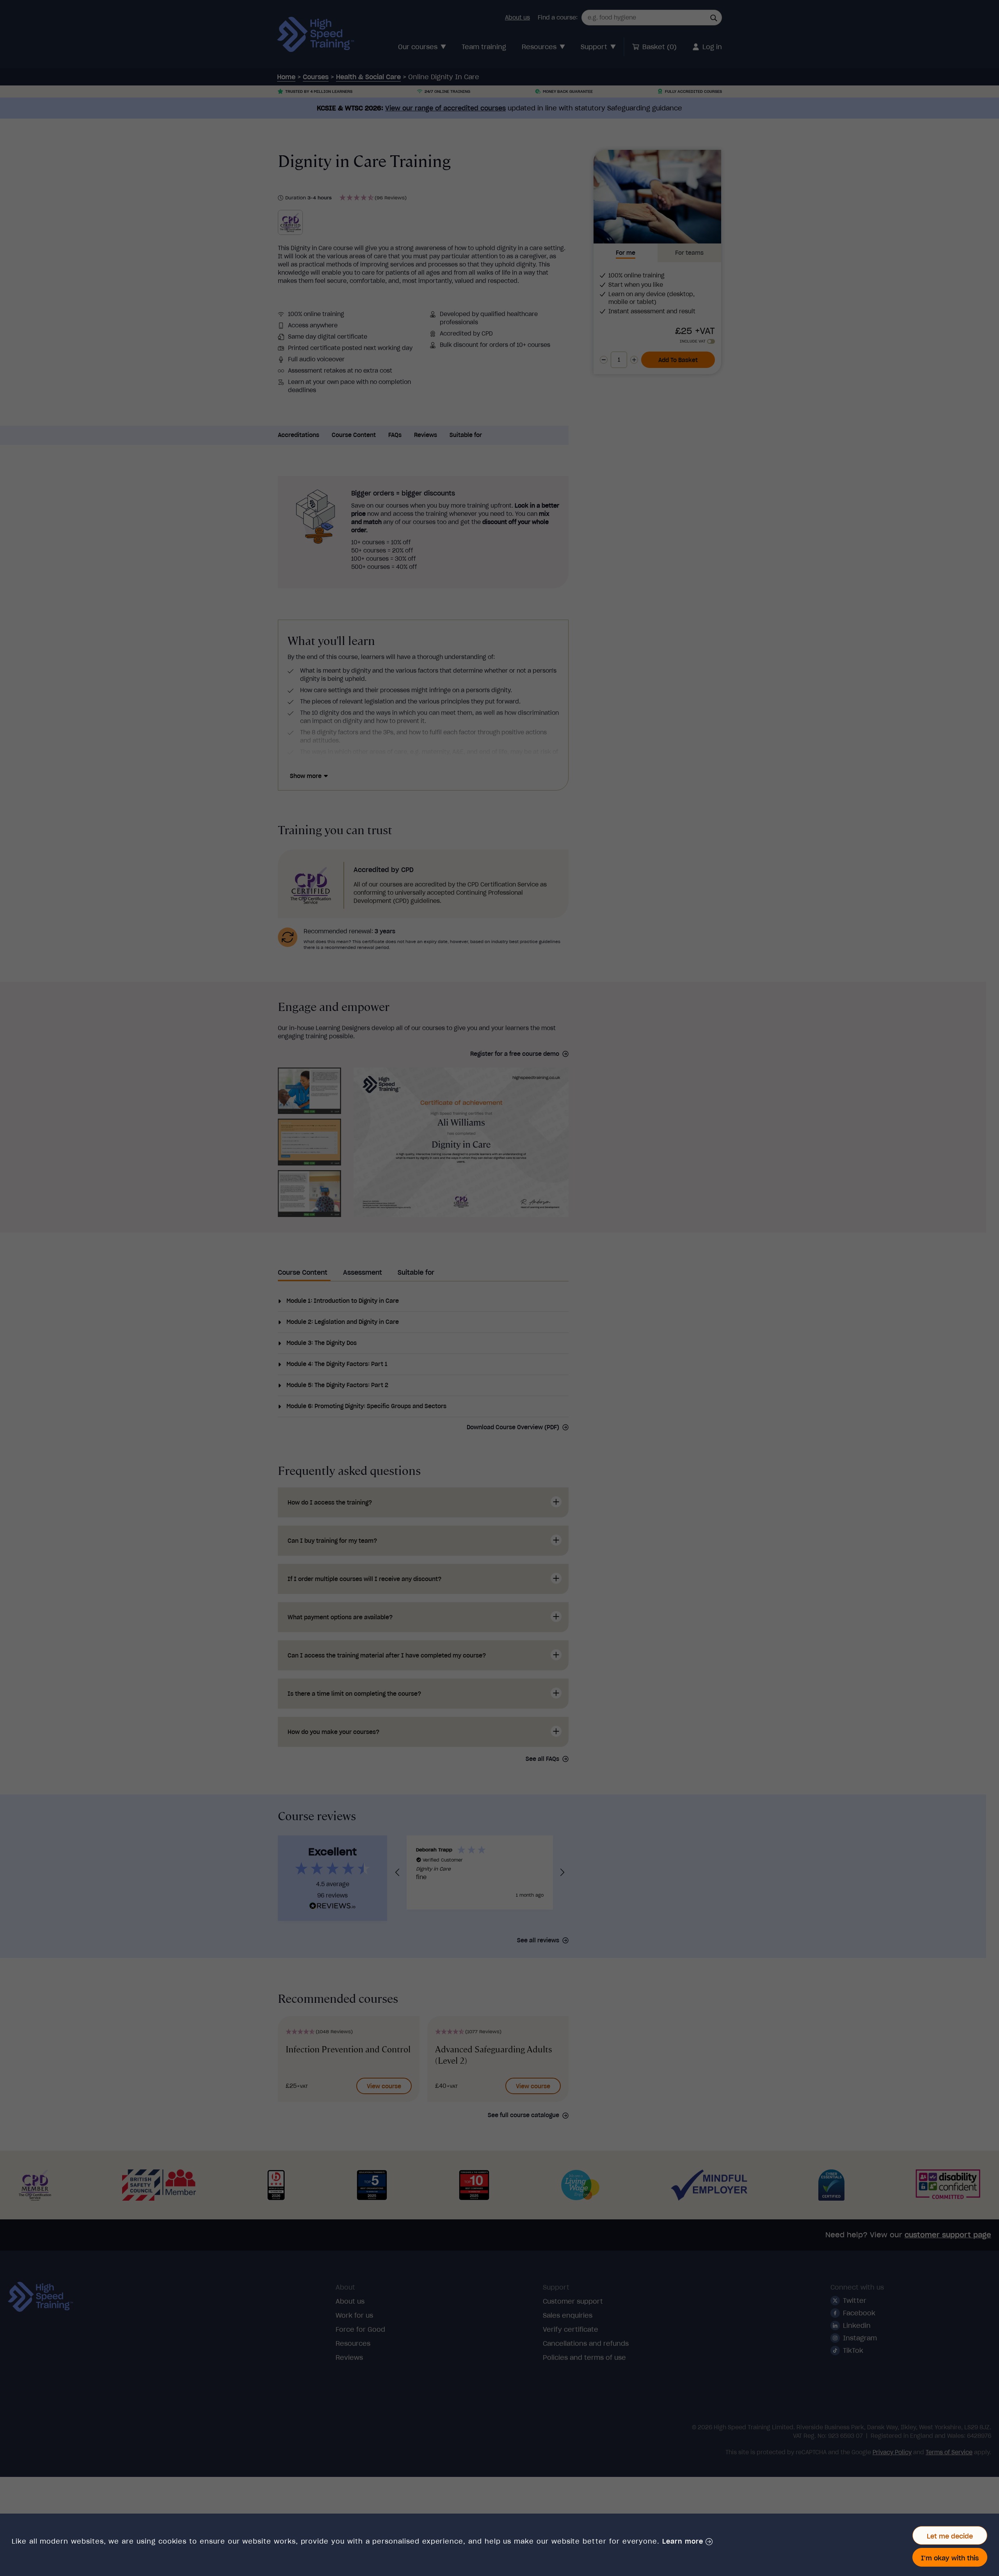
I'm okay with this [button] (950, 2558)
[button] (687, 2542)
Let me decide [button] (950, 2536)
